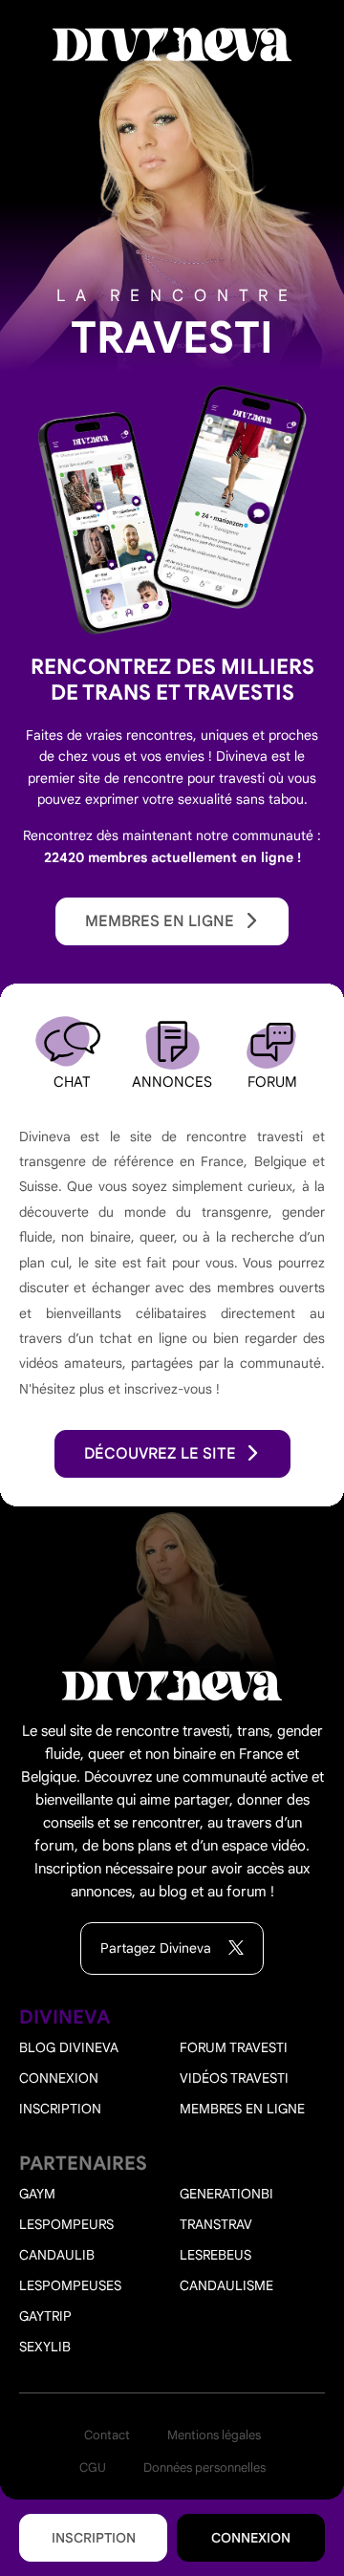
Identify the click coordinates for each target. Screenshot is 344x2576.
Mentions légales (214, 2435)
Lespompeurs (66, 2224)
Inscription (94, 2538)
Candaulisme (226, 2285)
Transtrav (216, 2224)
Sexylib (45, 2347)
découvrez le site (160, 1454)
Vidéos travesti (234, 2078)
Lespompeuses (70, 2285)
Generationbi (226, 2194)
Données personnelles (204, 2468)
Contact (107, 2435)
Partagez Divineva (158, 1948)
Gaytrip (45, 2316)
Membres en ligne (160, 921)
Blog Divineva (69, 2047)
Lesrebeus (215, 2255)
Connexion (251, 2538)
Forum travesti (234, 2047)
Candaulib (57, 2255)
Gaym (37, 2194)
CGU (93, 2468)
